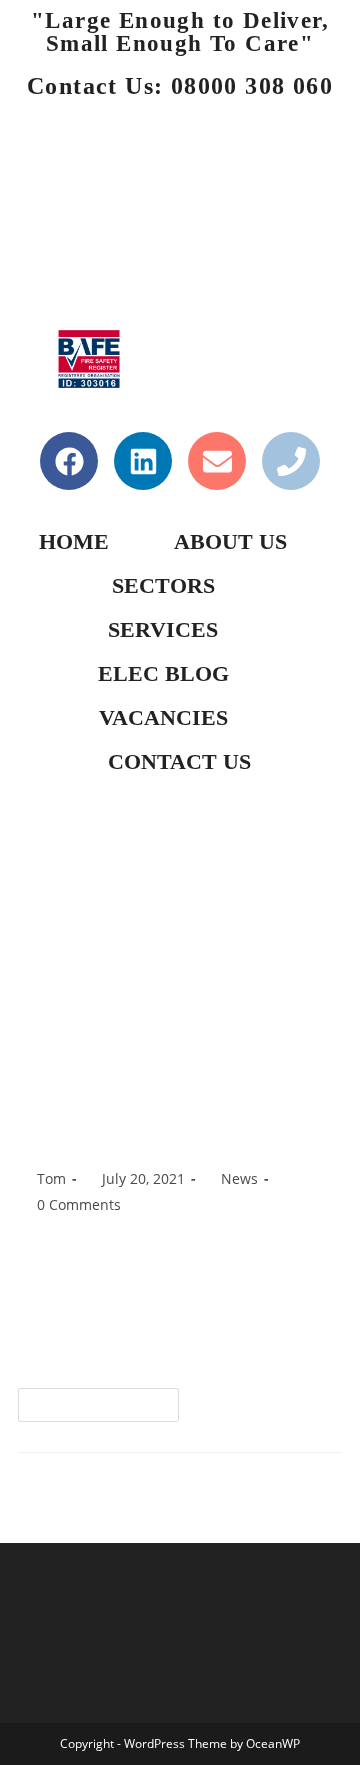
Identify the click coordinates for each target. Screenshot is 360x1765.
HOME (74, 541)
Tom (51, 1178)
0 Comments (79, 1204)
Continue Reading (107, 1400)
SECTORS (163, 585)
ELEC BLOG (163, 673)
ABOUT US (230, 541)
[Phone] (291, 461)
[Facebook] (69, 461)
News (239, 1178)
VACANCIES (163, 717)
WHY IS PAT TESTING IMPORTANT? (139, 1114)
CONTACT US (179, 761)
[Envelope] (217, 461)
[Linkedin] (143, 461)
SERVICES (163, 629)
